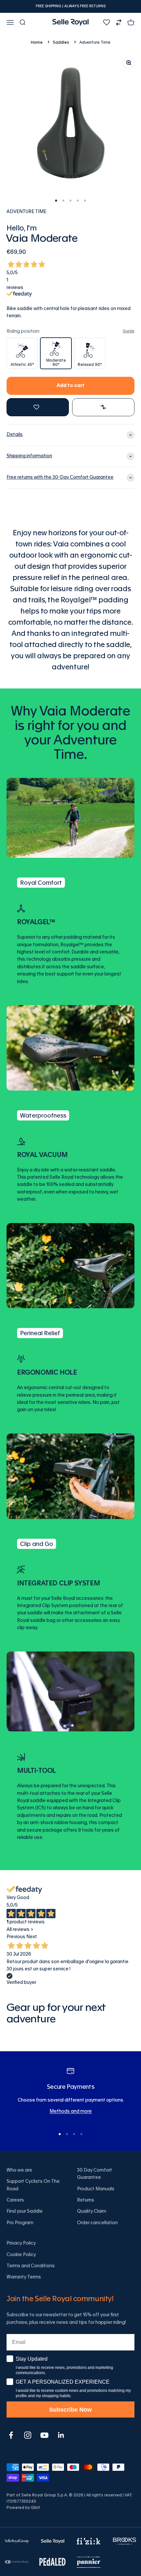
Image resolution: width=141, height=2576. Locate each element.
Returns (86, 2200)
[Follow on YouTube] (44, 2435)
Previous (16, 1937)
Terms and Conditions (31, 2266)
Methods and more (71, 2111)
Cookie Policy (21, 2255)
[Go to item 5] (85, 201)
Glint (36, 2508)
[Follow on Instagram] (28, 2435)
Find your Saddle (25, 2211)
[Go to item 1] (56, 201)
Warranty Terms (24, 2277)
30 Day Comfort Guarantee (95, 2174)
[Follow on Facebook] (11, 2435)
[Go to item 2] (63, 201)
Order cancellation (97, 2223)
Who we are (19, 2170)
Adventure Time (95, 42)
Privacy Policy (21, 2243)
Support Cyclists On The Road (33, 2185)
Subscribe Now (70, 2410)
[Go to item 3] (70, 201)
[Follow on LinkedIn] (61, 2435)
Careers (15, 2200)
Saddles (61, 42)
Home (37, 42)
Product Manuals (96, 2189)
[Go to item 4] (78, 201)
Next (32, 1937)
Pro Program (20, 2223)
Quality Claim (92, 2211)
